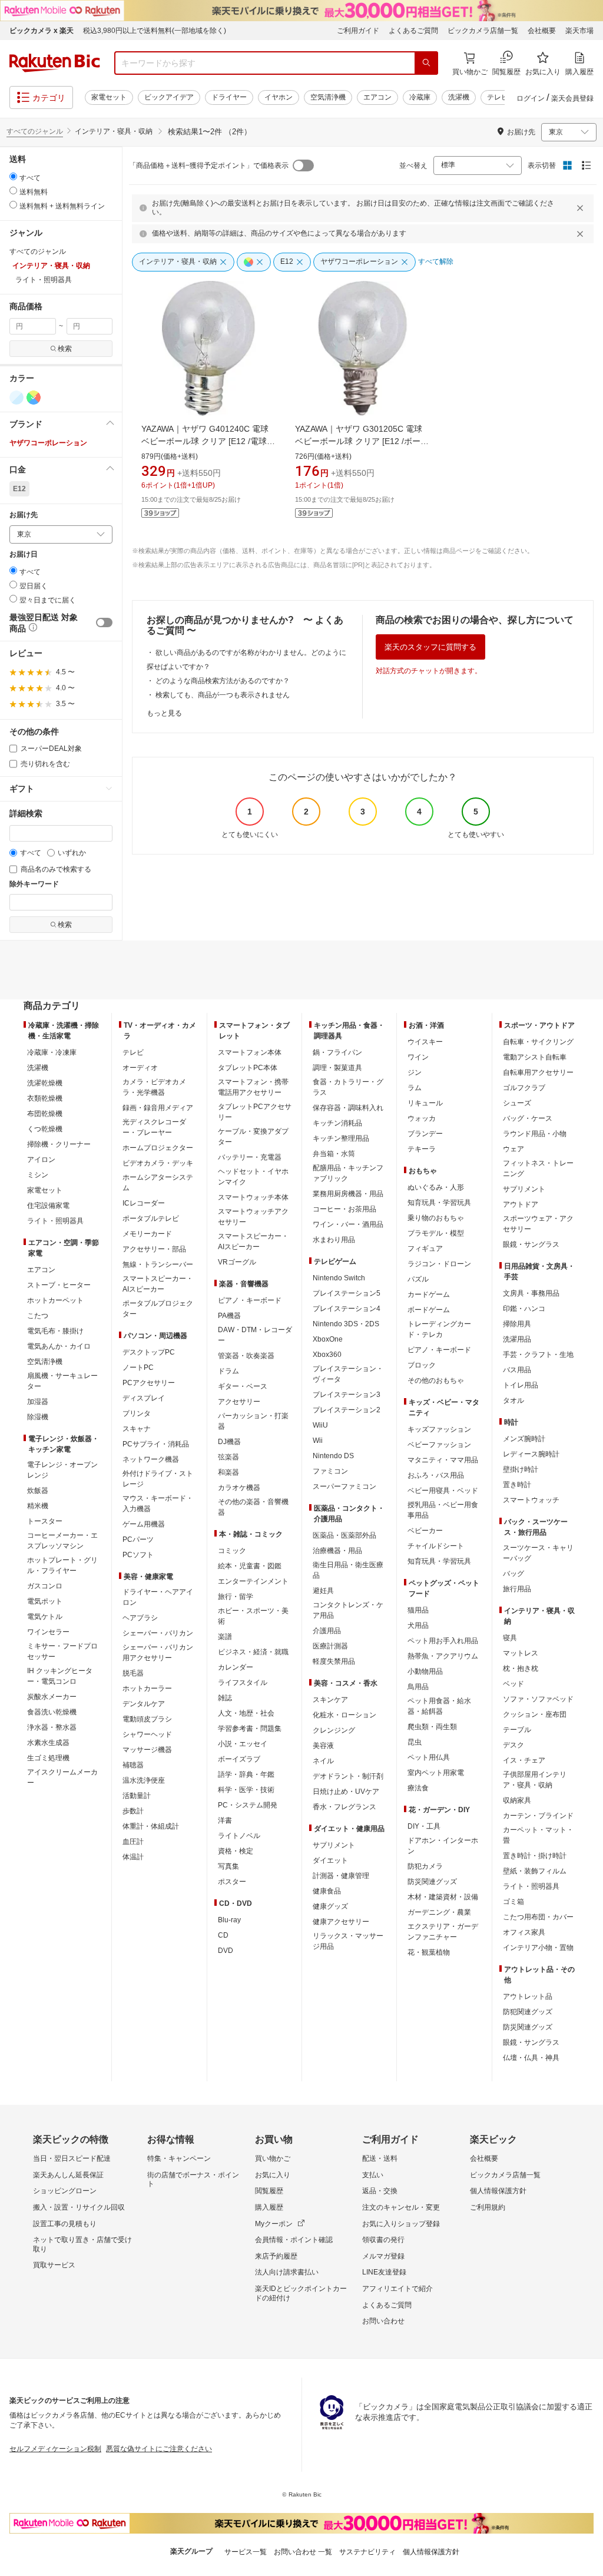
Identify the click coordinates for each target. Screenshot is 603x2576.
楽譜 (225, 1637)
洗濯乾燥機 (45, 1083)
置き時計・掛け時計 (535, 1856)
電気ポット (45, 1601)
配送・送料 (380, 2158)
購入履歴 (269, 2207)
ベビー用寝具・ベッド (443, 1491)
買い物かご (273, 2158)
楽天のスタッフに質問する (430, 647)
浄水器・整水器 (52, 1727)
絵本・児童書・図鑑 (250, 1566)
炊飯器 (38, 1491)
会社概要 (542, 31)
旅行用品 (517, 1589)
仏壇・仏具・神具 (531, 2058)
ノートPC (138, 1368)
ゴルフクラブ (524, 1088)
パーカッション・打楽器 (253, 1421)
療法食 (418, 1788)
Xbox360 (327, 1355)
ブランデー (425, 1134)
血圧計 (133, 1842)
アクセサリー (239, 1402)
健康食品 (327, 1891)
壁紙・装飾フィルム (535, 1871)
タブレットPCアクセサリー (255, 1112)
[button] (61, 424)
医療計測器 (330, 1646)
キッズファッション (439, 1429)
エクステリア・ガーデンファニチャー (443, 1932)
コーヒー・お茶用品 (344, 1209)
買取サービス (54, 2265)
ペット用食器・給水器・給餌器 (439, 1706)
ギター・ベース (243, 1386)
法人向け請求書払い (287, 2272)
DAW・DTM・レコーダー (255, 1335)
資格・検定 (236, 1851)
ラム (415, 1088)
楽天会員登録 (572, 98)
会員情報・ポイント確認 (294, 2240)
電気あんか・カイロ (59, 1346)
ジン (415, 1072)
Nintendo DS (333, 1456)
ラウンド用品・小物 (535, 1134)
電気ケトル (45, 1617)
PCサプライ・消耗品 (156, 1444)
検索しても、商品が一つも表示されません (223, 695)
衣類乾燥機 (45, 1098)
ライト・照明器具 (55, 1221)
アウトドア (521, 1204)
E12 (19, 489)
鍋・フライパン (337, 1052)
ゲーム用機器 (144, 1524)
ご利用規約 (488, 2207)
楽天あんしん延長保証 (68, 2175)
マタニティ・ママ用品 (443, 1460)
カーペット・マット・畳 (538, 1835)
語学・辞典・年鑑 (246, 1774)
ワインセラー (48, 1632)
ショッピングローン (65, 2191)
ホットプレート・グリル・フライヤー (62, 1565)
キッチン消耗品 (337, 1123)
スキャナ (137, 1429)
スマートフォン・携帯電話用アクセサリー (253, 1087)
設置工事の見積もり (65, 2224)
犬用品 (418, 1625)
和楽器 (228, 1472)
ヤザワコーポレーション (48, 443)
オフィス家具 (524, 1932)
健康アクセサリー (341, 1922)
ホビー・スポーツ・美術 (253, 1616)
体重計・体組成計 (151, 1826)
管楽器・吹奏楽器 (246, 1356)
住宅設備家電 (48, 1206)
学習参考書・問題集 (250, 1729)
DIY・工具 (424, 1826)
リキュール (425, 1103)
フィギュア (425, 1249)
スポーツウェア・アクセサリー (538, 1224)
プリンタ (137, 1413)
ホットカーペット (55, 1300)
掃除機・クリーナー (59, 1144)
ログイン (531, 98)
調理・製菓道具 (337, 1068)
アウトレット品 (528, 1996)
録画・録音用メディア (158, 1108)
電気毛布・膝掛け (55, 1331)
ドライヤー (229, 97)
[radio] (13, 176)
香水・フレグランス (344, 1807)
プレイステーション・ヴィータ (348, 1374)
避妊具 (323, 1591)
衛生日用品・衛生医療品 (348, 1570)
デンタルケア (144, 1704)
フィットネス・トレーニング (538, 1168)
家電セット (109, 97)
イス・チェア (524, 1760)
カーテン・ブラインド (538, 1816)
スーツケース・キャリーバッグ (538, 1553)
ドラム (228, 1371)
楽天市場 (579, 31)
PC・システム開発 (248, 1805)
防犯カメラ (425, 1866)
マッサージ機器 (147, 1750)
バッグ (513, 1574)
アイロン (41, 1160)
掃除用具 (517, 1324)
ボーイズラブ (239, 1759)
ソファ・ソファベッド (538, 1699)
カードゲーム (429, 1294)
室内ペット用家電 (436, 1773)
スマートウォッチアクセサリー (253, 1217)
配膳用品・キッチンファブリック (348, 1173)
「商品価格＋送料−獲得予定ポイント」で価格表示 (209, 165)
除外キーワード (34, 884)
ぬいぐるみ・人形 (436, 1187)
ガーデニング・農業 (439, 1912)
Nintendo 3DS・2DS (346, 1324)
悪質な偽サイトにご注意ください (159, 2449)
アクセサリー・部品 (154, 1249)
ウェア (513, 1149)
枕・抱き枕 (521, 1668)
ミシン (38, 1175)
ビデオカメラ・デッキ (158, 1163)
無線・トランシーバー (158, 1264)
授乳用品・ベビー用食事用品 (443, 1510)
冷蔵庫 (420, 97)
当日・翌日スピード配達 (72, 2158)
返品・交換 (380, 2191)
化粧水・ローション (344, 1715)
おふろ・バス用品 (436, 1475)
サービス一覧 (246, 2552)
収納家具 (517, 1800)
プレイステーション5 (347, 1293)
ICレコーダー (144, 1203)
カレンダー (236, 1667)
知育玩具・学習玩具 (439, 1203)
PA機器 (229, 1316)
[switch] (104, 623)
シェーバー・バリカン (158, 1633)
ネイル (323, 1761)
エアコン (377, 97)
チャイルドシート (436, 1546)
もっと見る (164, 713)
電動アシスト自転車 (535, 1057)
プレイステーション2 (347, 1410)
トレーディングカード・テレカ (439, 1329)
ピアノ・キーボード (250, 1300)
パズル (418, 1279)
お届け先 (24, 515)
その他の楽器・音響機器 (253, 1507)
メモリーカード (147, 1234)
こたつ (38, 1316)
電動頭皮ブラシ (147, 1719)
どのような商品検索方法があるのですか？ (223, 681)
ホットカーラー (147, 1688)
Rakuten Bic (55, 63)
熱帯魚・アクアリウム (443, 1656)
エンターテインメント (253, 1581)
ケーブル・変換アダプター (253, 1137)
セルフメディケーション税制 (55, 2449)
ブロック (422, 1365)
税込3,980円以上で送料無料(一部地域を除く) (155, 31)
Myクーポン (274, 2224)
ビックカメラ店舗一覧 (483, 31)
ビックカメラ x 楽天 (42, 31)
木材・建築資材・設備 (443, 1897)
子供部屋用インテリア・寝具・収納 (535, 1780)
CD (223, 1935)
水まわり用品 (334, 1240)
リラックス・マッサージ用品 (348, 1941)
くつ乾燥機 (45, 1129)
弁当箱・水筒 (334, 1154)
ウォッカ (422, 1118)
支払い (373, 2175)
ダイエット (330, 1860)
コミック (232, 1551)
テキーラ (422, 1149)
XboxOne (328, 1339)
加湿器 (38, 1402)
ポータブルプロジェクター (158, 1309)
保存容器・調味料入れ (348, 1108)
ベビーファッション (439, 1445)
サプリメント (334, 1845)
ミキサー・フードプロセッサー (62, 1651)
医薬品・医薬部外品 (344, 1535)
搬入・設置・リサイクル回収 (79, 2207)
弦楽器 (228, 1457)
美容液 (323, 1746)
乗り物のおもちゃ (436, 1218)
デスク (513, 1745)
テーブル (517, 1730)
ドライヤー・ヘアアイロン (158, 1597)
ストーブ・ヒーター (59, 1285)
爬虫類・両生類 (432, 1727)
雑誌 (225, 1698)
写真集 (228, 1866)
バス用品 (517, 1370)
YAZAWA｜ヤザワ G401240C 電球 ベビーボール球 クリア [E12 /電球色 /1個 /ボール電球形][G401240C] (209, 441)
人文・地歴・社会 (246, 1713)
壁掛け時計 (521, 1469)
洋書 (225, 1820)
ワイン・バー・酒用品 (348, 1224)
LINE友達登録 (384, 2272)
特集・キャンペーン (179, 2158)
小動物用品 (425, 1671)
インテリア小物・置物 (538, 1948)
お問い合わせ (383, 2321)
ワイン (418, 1057)
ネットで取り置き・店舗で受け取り (82, 2244)
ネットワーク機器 (151, 1459)
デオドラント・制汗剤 (348, 1776)
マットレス (521, 1653)
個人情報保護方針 (498, 2191)
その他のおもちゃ (436, 1380)
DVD (226, 1951)
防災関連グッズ (432, 1882)
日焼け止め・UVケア (346, 1792)
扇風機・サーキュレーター (62, 1381)
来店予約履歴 (276, 2256)
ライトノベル (239, 1836)
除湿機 (38, 1417)
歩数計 (133, 1811)
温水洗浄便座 (144, 1780)
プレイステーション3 (347, 1395)
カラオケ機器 (239, 1488)
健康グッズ (330, 1906)
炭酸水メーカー (52, 1697)
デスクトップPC (149, 1352)
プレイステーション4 (347, 1309)
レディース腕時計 (531, 1454)
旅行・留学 (236, 1597)
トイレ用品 (521, 1385)
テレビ (498, 97)
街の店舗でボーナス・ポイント (193, 2180)
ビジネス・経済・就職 (253, 1652)
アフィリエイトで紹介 (397, 2289)
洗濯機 (459, 97)
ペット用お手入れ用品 (443, 1641)
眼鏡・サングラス (531, 1244)
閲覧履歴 (269, 2191)
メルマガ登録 (383, 2256)
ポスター (232, 1882)
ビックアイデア (169, 97)
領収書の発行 (383, 2240)
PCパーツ (138, 1539)
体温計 (133, 1857)
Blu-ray (229, 1920)
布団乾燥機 (45, 1114)
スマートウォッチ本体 (253, 1197)
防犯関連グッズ (528, 2012)
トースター (45, 1521)
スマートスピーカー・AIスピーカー (158, 1284)
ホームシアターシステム (158, 1183)
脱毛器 (133, 1673)
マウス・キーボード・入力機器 (158, 1504)
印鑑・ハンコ (524, 1309)
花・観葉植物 (429, 1952)
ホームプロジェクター (158, 1148)
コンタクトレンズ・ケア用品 (348, 1610)
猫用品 (418, 1610)
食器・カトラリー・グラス (348, 1087)
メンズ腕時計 (524, 1439)
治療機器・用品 (337, 1551)
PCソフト (138, 1555)
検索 (65, 349)
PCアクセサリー (149, 1383)
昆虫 (415, 1742)
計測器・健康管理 (341, 1876)
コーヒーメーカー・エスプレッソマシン (62, 1541)
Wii (318, 1441)
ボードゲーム (429, 1310)
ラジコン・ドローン (439, 1264)
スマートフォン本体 (250, 1052)
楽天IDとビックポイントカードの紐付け (301, 2293)
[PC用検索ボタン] (426, 63)
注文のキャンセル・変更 (401, 2207)
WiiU (320, 1425)
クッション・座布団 (535, 1714)
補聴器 (133, 1765)
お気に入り (273, 2175)
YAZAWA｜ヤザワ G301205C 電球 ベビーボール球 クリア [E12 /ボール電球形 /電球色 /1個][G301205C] (363, 441)
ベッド (513, 1684)
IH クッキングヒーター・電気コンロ (60, 1676)
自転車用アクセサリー (538, 1072)
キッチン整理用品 (341, 1138)
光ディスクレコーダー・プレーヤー (154, 1127)
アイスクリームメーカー (62, 1777)
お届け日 (24, 554)
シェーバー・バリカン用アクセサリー (158, 1653)
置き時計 (517, 1485)
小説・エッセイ (243, 1744)
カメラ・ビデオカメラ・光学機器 (154, 1087)
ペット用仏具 (429, 1757)
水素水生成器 (48, 1743)
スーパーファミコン (344, 1486)
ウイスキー (425, 1042)
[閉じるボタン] (582, 208)
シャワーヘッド (147, 1734)
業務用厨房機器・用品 (348, 1194)
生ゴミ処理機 (48, 1758)
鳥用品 (418, 1687)
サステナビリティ (367, 2552)
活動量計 (137, 1796)
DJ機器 (229, 1442)
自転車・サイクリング (538, 1042)
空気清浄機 (328, 97)
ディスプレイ (144, 1398)
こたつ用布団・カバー (538, 1917)
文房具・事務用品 (531, 1293)
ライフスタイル (243, 1683)
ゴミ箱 (513, 1902)
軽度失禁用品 (334, 1661)
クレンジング (334, 1730)
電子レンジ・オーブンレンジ (62, 1470)
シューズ (517, 1103)
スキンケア (330, 1700)
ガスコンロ (45, 1586)
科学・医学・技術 (246, 1790)
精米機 (38, 1506)
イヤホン (279, 97)
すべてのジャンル (35, 131)
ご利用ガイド (358, 31)
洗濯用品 (517, 1339)
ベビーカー (425, 1531)
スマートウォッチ (531, 1500)
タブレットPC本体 (248, 1068)
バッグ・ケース (528, 1118)
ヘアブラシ (140, 1618)
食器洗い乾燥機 (52, 1712)
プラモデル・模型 (436, 1233)
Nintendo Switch (339, 1278)
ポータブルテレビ (151, 1219)
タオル (513, 1400)
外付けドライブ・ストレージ (158, 1479)
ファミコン (330, 1471)
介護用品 (327, 1631)
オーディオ (140, 1068)
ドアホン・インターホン (443, 1846)
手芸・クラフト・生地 (538, 1355)
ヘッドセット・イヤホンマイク (253, 1177)
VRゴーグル (237, 1262)
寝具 (510, 1638)
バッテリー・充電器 (250, 1157)
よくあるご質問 (413, 31)
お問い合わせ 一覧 (303, 2552)
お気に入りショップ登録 (401, 2224)
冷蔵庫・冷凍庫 (52, 1052)
